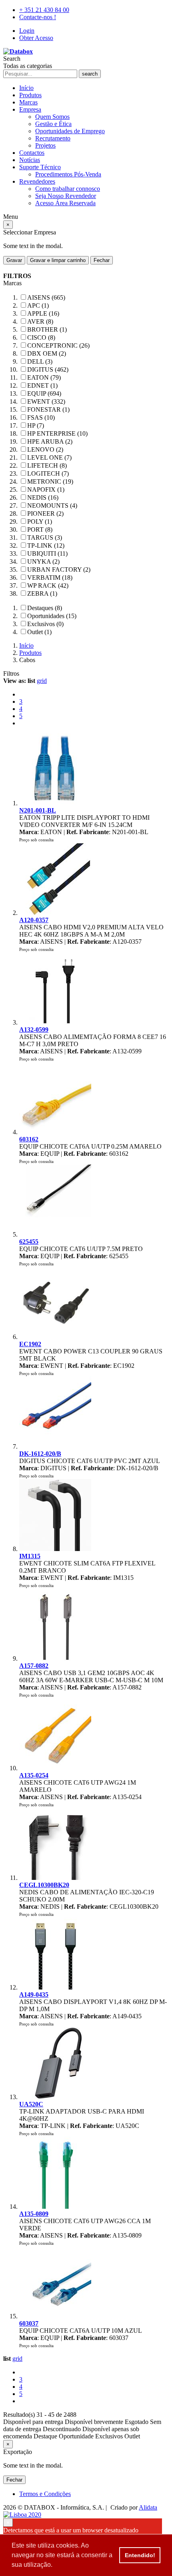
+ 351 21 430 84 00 (44, 10)
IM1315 (30, 1556)
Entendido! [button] (140, 2555)
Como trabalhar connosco (68, 189)
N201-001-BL (38, 810)
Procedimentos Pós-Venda (68, 174)
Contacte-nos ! (38, 17)
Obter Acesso (36, 38)
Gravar (14, 260)
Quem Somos (52, 117)
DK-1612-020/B (40, 1454)
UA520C (31, 2104)
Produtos (30, 95)
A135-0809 (34, 2214)
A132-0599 (34, 1030)
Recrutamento (53, 138)
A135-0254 (34, 1775)
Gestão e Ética (53, 124)
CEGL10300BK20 (44, 1885)
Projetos (45, 145)
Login (27, 31)
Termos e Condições (45, 2494)
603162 (29, 1139)
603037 (29, 2323)
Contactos (32, 153)
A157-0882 (34, 1666)
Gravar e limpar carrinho (58, 260)
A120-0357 (34, 920)
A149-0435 (34, 1995)
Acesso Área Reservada (65, 203)
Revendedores (37, 181)
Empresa (30, 109)
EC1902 (30, 1344)
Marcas (28, 102)
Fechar (102, 260)
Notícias (30, 160)
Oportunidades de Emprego (70, 131)
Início (26, 88)
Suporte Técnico (40, 167)
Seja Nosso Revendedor (66, 196)
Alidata (148, 2507)
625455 (29, 1242)
